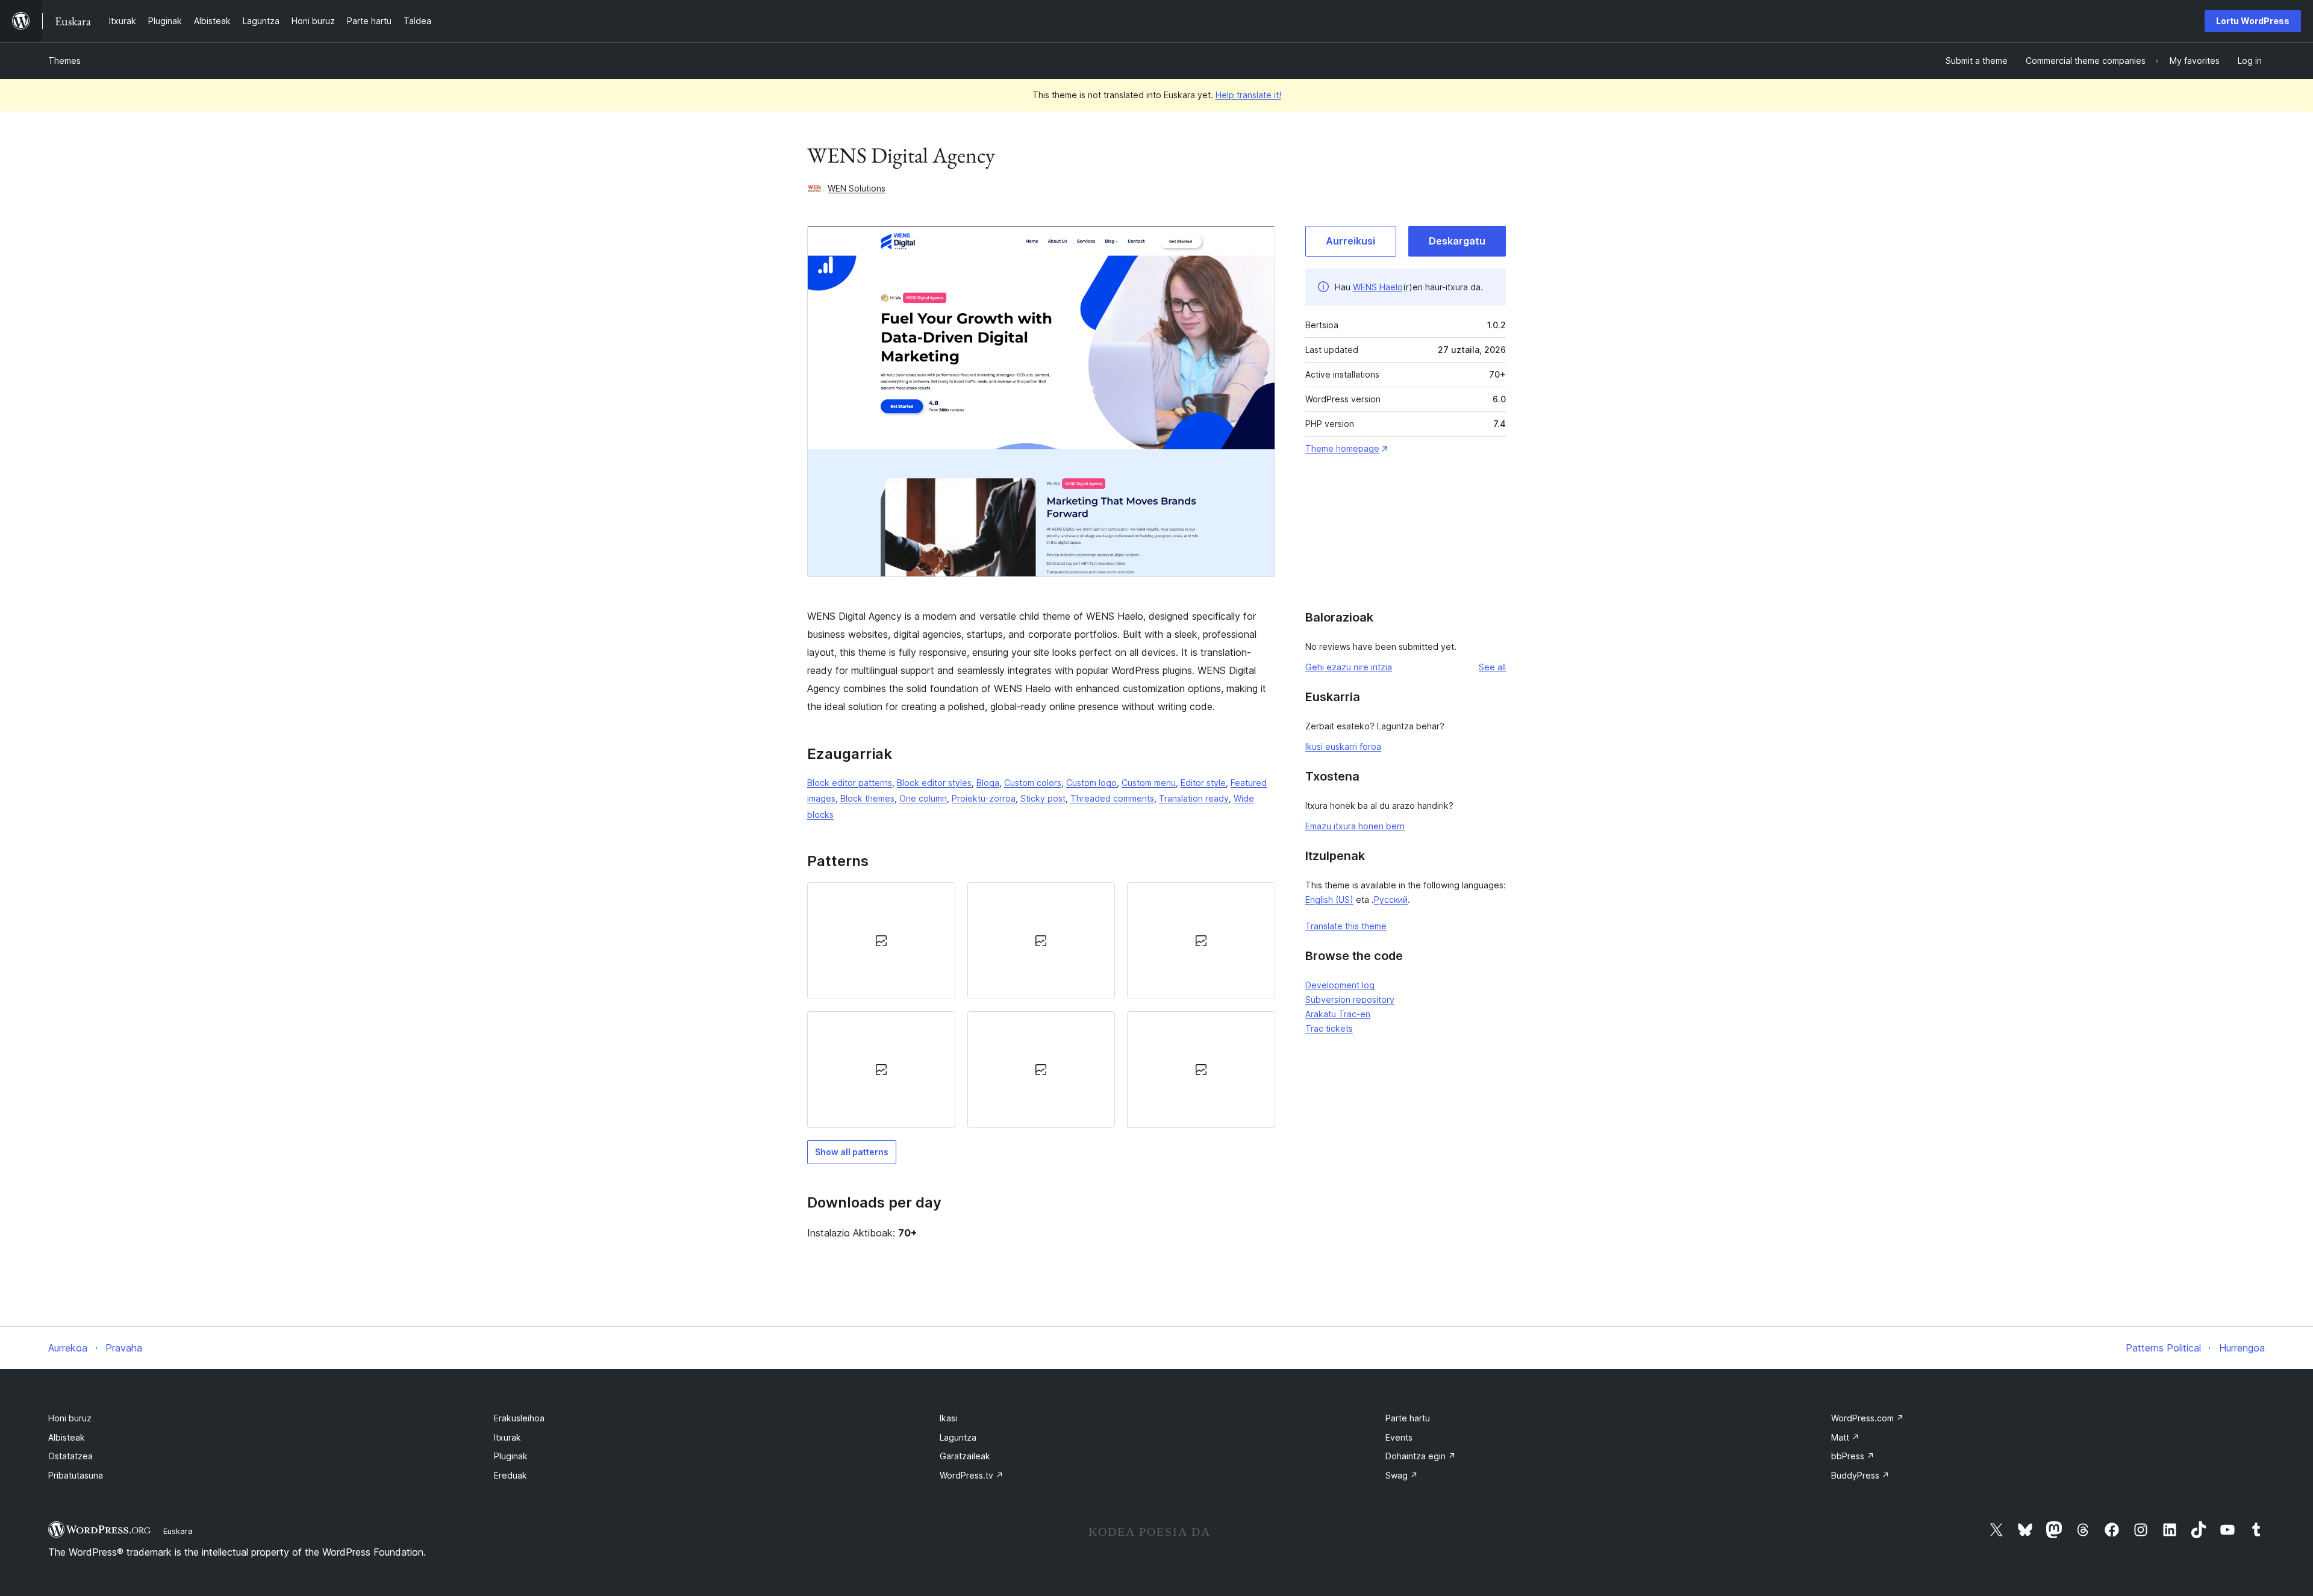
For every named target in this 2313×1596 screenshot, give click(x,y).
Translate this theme (1346, 926)
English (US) (1329, 899)
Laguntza (958, 1437)
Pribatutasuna (76, 1475)
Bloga (988, 783)
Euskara (178, 1531)
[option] (881, 941)
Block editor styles (934, 783)
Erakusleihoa (519, 1418)
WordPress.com (1868, 1418)
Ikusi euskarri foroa (1343, 747)
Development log (1340, 985)
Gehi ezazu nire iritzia (1349, 667)
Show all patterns (852, 1152)
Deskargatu (1457, 241)
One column (923, 798)
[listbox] (1041, 1005)
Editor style (1203, 783)
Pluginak (511, 1456)
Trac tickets (1329, 1028)
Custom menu (1149, 783)
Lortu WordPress (2253, 21)
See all (1492, 667)
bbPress (1853, 1456)
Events (1399, 1437)
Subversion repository (1350, 999)
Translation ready (1194, 798)
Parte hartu (1408, 1418)
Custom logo (1091, 783)
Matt (1845, 1437)
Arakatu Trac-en (1338, 1014)
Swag (1402, 1475)
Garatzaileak (965, 1456)
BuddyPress (1860, 1475)
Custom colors (1033, 783)
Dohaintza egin (1421, 1456)
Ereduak (510, 1475)
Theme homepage (1342, 448)
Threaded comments (1112, 798)
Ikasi (948, 1418)
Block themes (867, 798)
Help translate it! (1248, 95)
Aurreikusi (1350, 241)
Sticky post (1043, 798)
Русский (1391, 899)
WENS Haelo (1378, 287)
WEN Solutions (857, 188)
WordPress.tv (972, 1475)
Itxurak (507, 1437)
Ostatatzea (70, 1456)
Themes (64, 61)
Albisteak (67, 1437)
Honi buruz (70, 1418)
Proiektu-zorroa (984, 798)
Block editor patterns (850, 783)
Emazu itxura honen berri (1355, 826)
